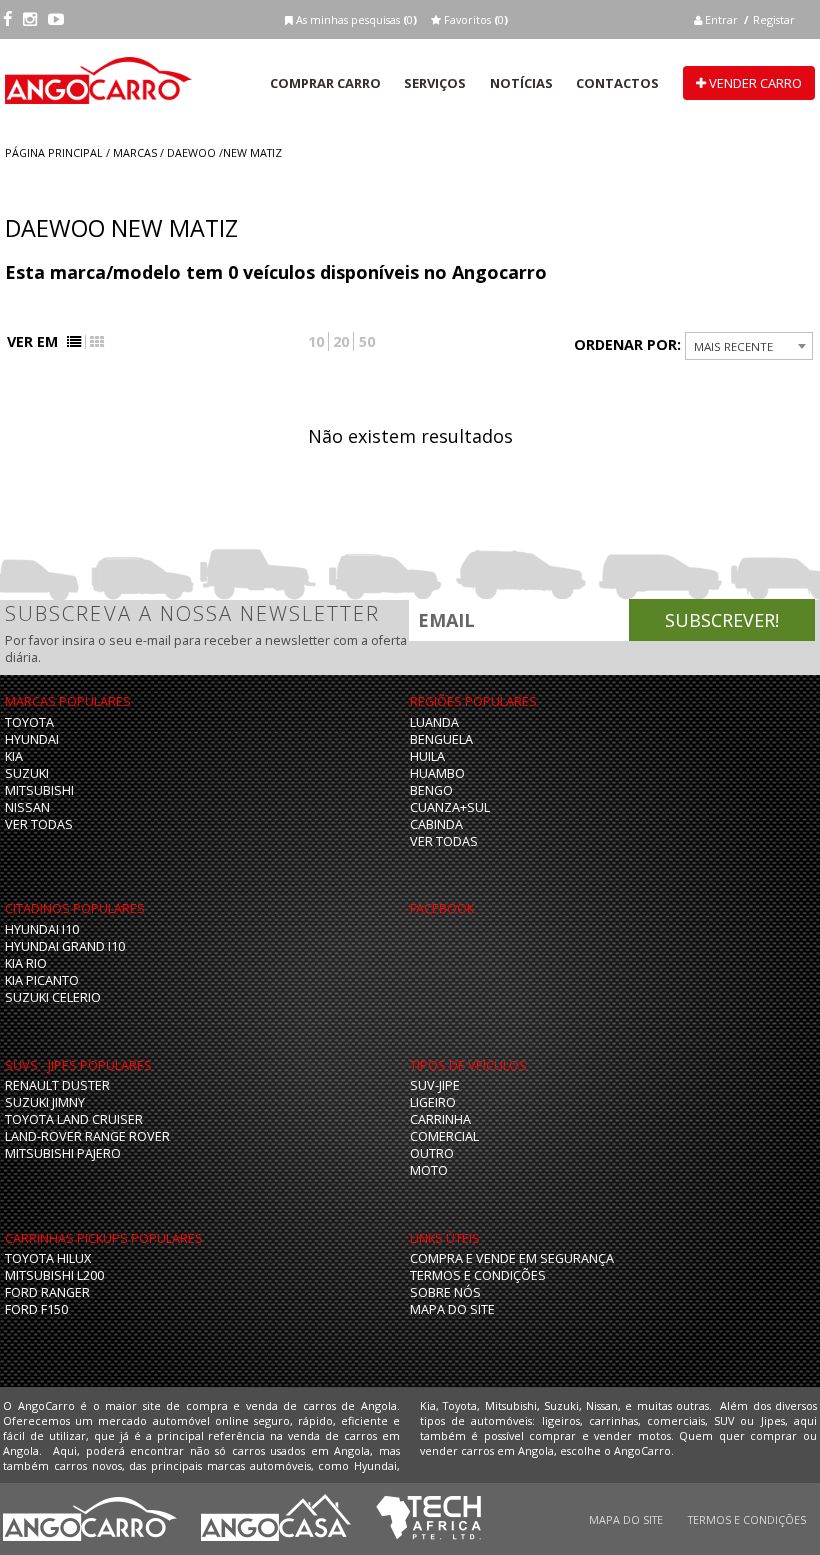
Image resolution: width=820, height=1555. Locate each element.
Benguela (441, 739)
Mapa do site (452, 1309)
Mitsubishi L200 (54, 1275)
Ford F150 (36, 1309)
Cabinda (436, 824)
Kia (14, 756)
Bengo (431, 790)
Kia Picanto (42, 980)
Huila (427, 756)
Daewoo (191, 152)
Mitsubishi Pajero (63, 1153)
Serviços (435, 83)
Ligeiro (433, 1102)
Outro (432, 1153)
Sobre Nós (445, 1292)
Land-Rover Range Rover (87, 1136)
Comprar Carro (325, 83)
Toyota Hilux (48, 1258)
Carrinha (440, 1119)
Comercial (444, 1136)
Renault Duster (57, 1085)
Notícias (521, 83)
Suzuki (27, 773)
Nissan (27, 807)
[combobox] (749, 346)
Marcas (135, 152)
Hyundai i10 (42, 929)
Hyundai (32, 739)
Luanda (434, 722)
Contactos (617, 83)
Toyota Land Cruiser (74, 1119)
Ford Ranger (47, 1292)
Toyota (29, 722)
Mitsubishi (39, 790)
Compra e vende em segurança (512, 1258)
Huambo (437, 773)
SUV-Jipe (435, 1085)
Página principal (54, 152)
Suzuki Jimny (45, 1102)
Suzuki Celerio (53, 997)
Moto (429, 1170)
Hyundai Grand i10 (65, 946)
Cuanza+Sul (450, 807)
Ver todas (39, 824)
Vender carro (754, 83)
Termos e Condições (478, 1275)
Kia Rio (26, 963)
